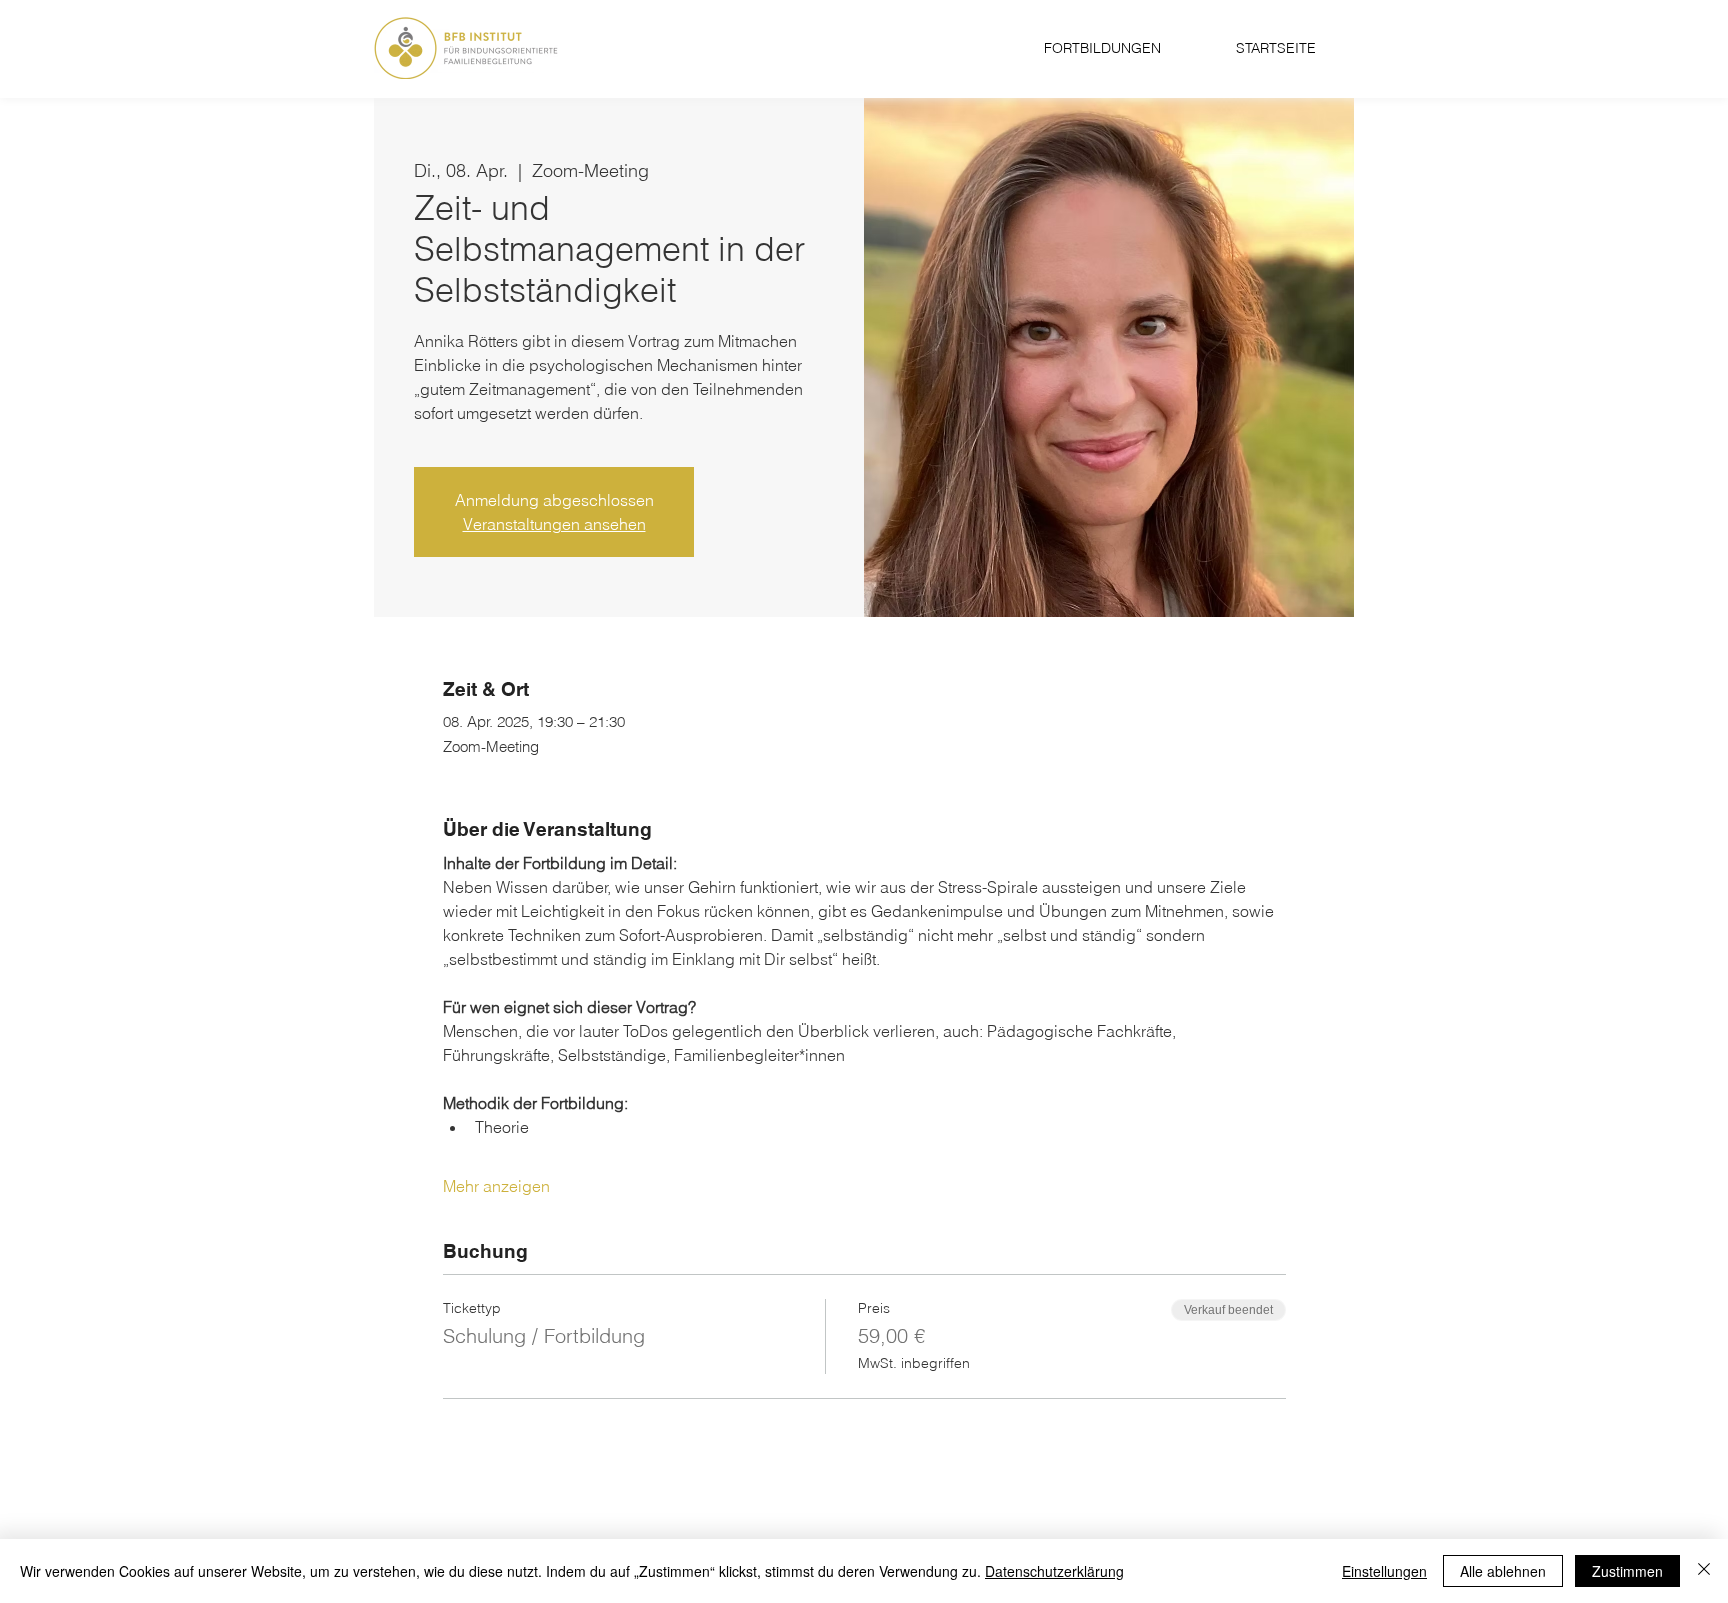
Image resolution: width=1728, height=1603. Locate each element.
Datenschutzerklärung (1054, 1571)
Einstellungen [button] (1384, 1571)
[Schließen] (1704, 1571)
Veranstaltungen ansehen (554, 524)
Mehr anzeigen (496, 1186)
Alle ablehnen (1503, 1571)
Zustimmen (1627, 1571)
